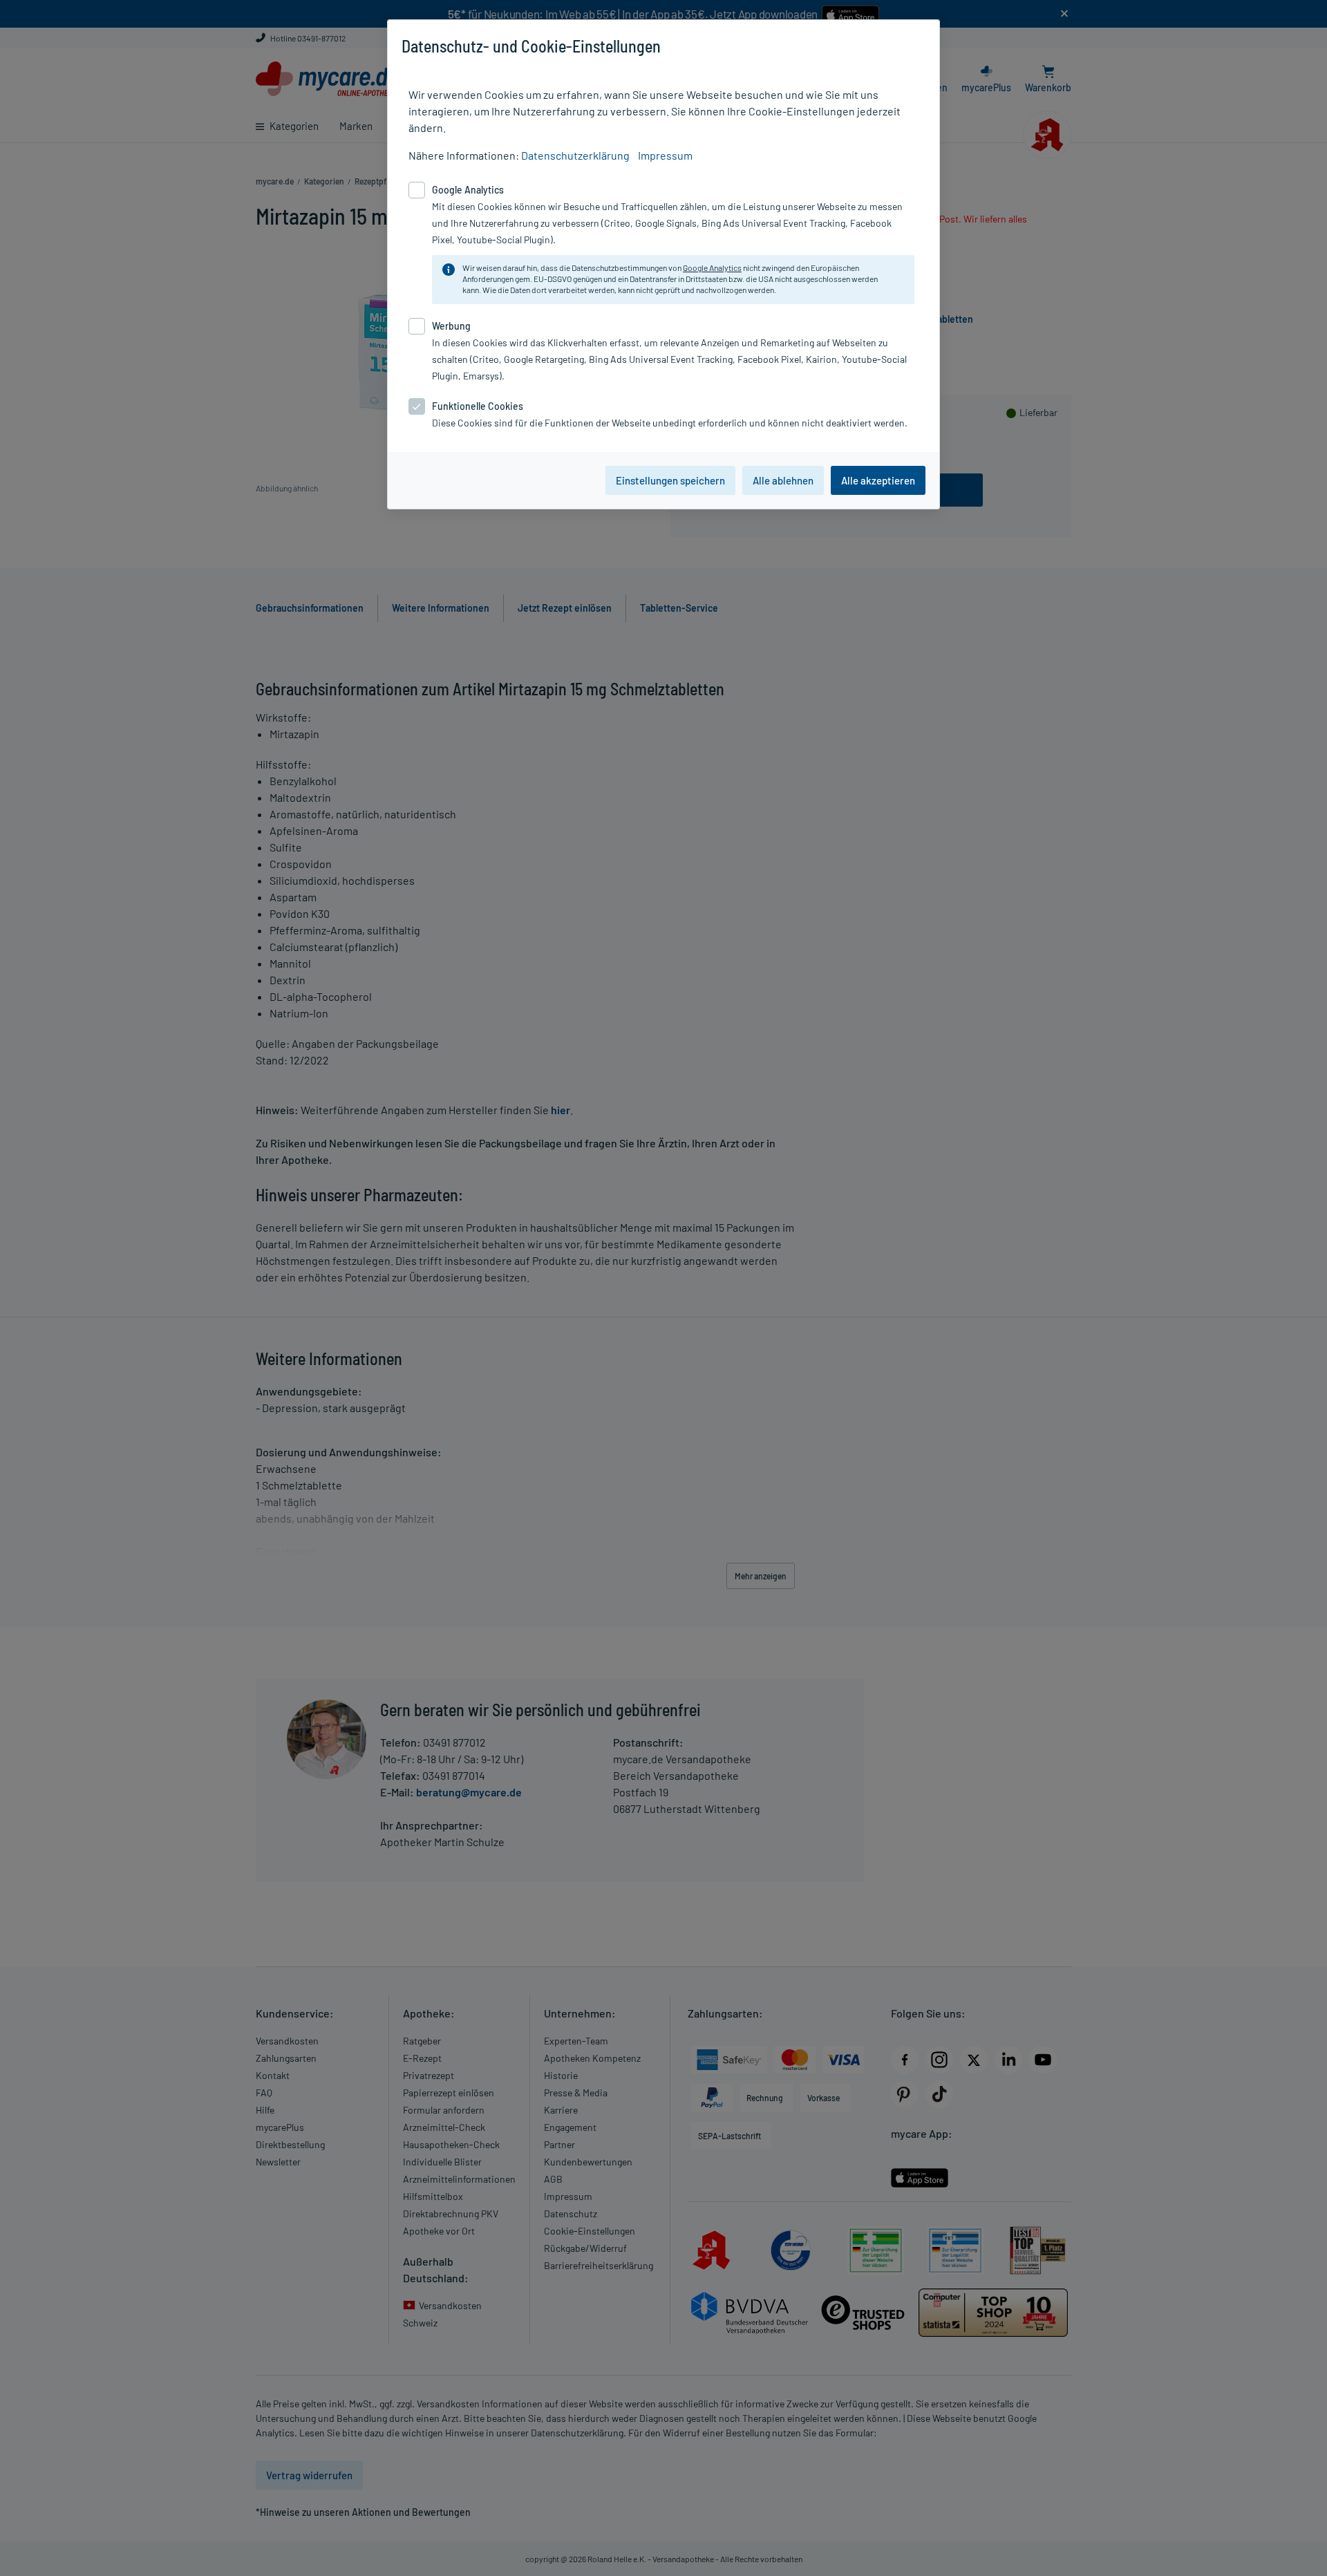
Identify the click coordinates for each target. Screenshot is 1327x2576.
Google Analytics (712, 267)
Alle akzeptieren (878, 480)
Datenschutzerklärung (575, 155)
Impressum (665, 155)
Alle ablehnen (783, 480)
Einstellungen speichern (670, 480)
